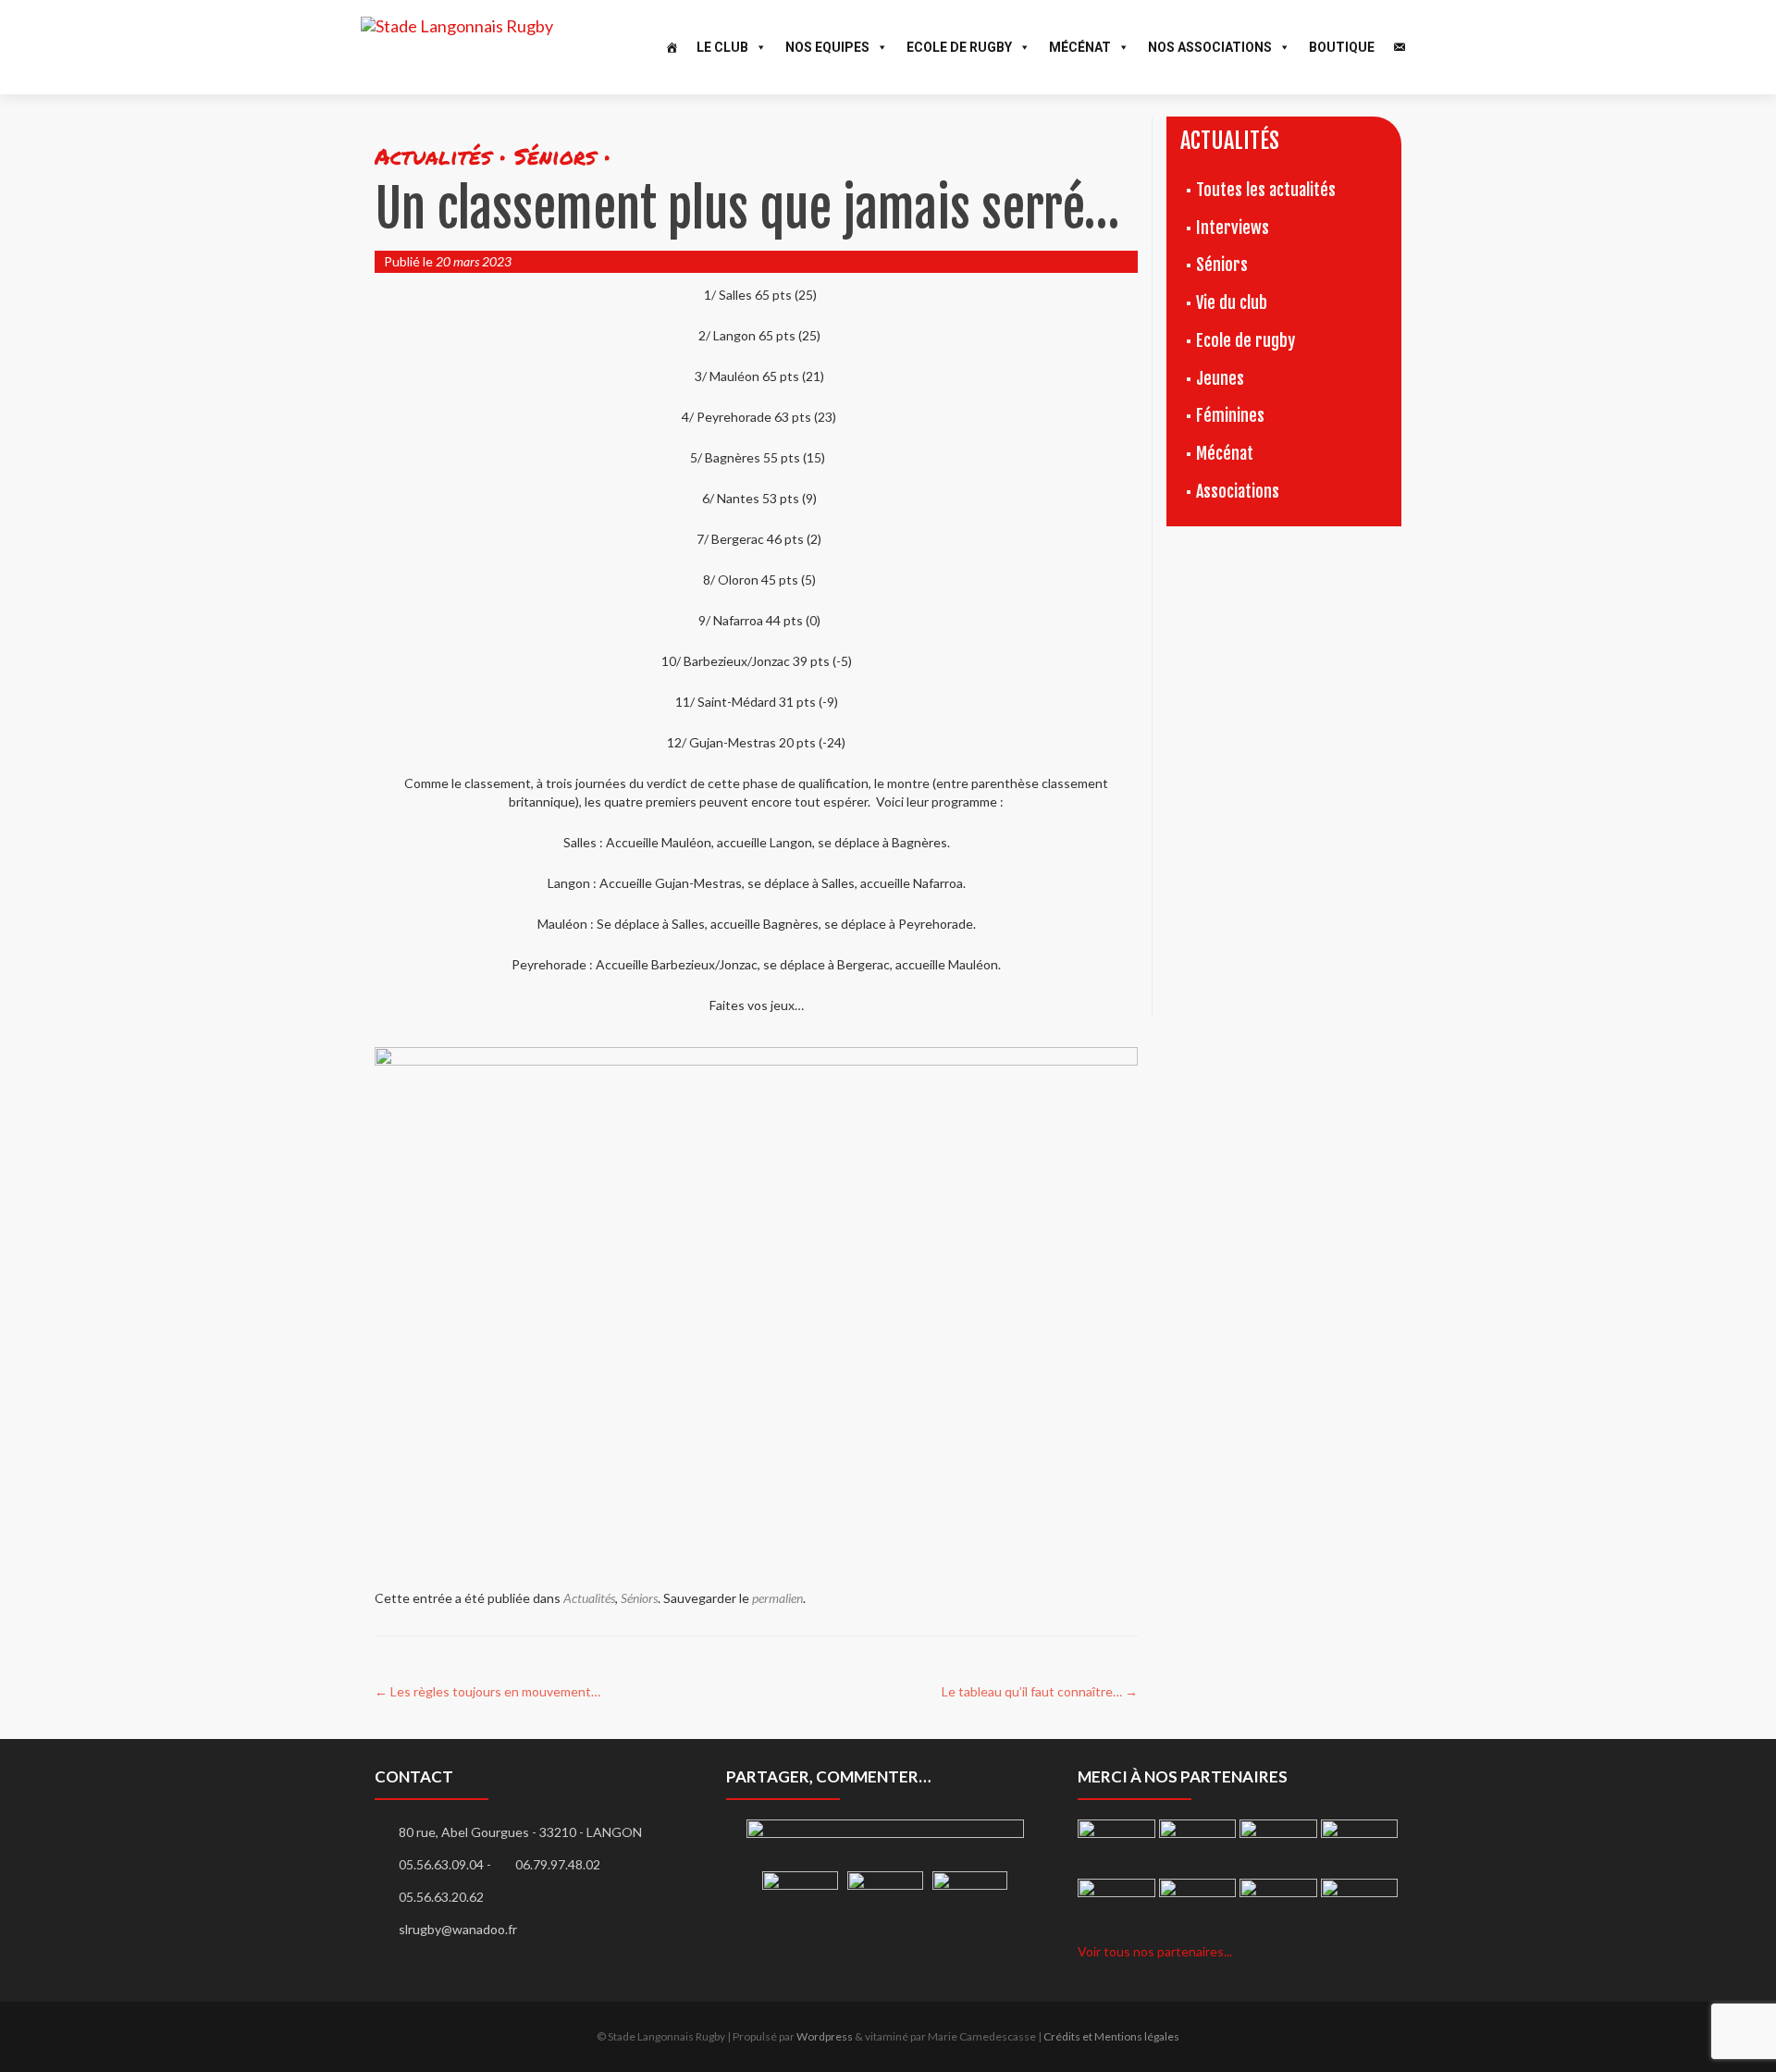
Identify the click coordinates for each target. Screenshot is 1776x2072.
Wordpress (825, 2036)
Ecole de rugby (1246, 340)
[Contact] (1400, 47)
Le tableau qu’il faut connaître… (1040, 1691)
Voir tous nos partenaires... (1155, 1951)
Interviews (1233, 228)
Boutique (1342, 47)
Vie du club (1232, 302)
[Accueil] (672, 47)
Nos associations (1210, 47)
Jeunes (1220, 378)
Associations (1238, 491)
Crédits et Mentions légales (1111, 2036)
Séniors (639, 1598)
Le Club (722, 47)
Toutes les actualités (1266, 190)
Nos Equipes (827, 47)
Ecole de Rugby (959, 47)
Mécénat (1080, 47)
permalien (777, 1598)
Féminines (1230, 415)
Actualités (589, 1598)
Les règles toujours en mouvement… (487, 1691)
